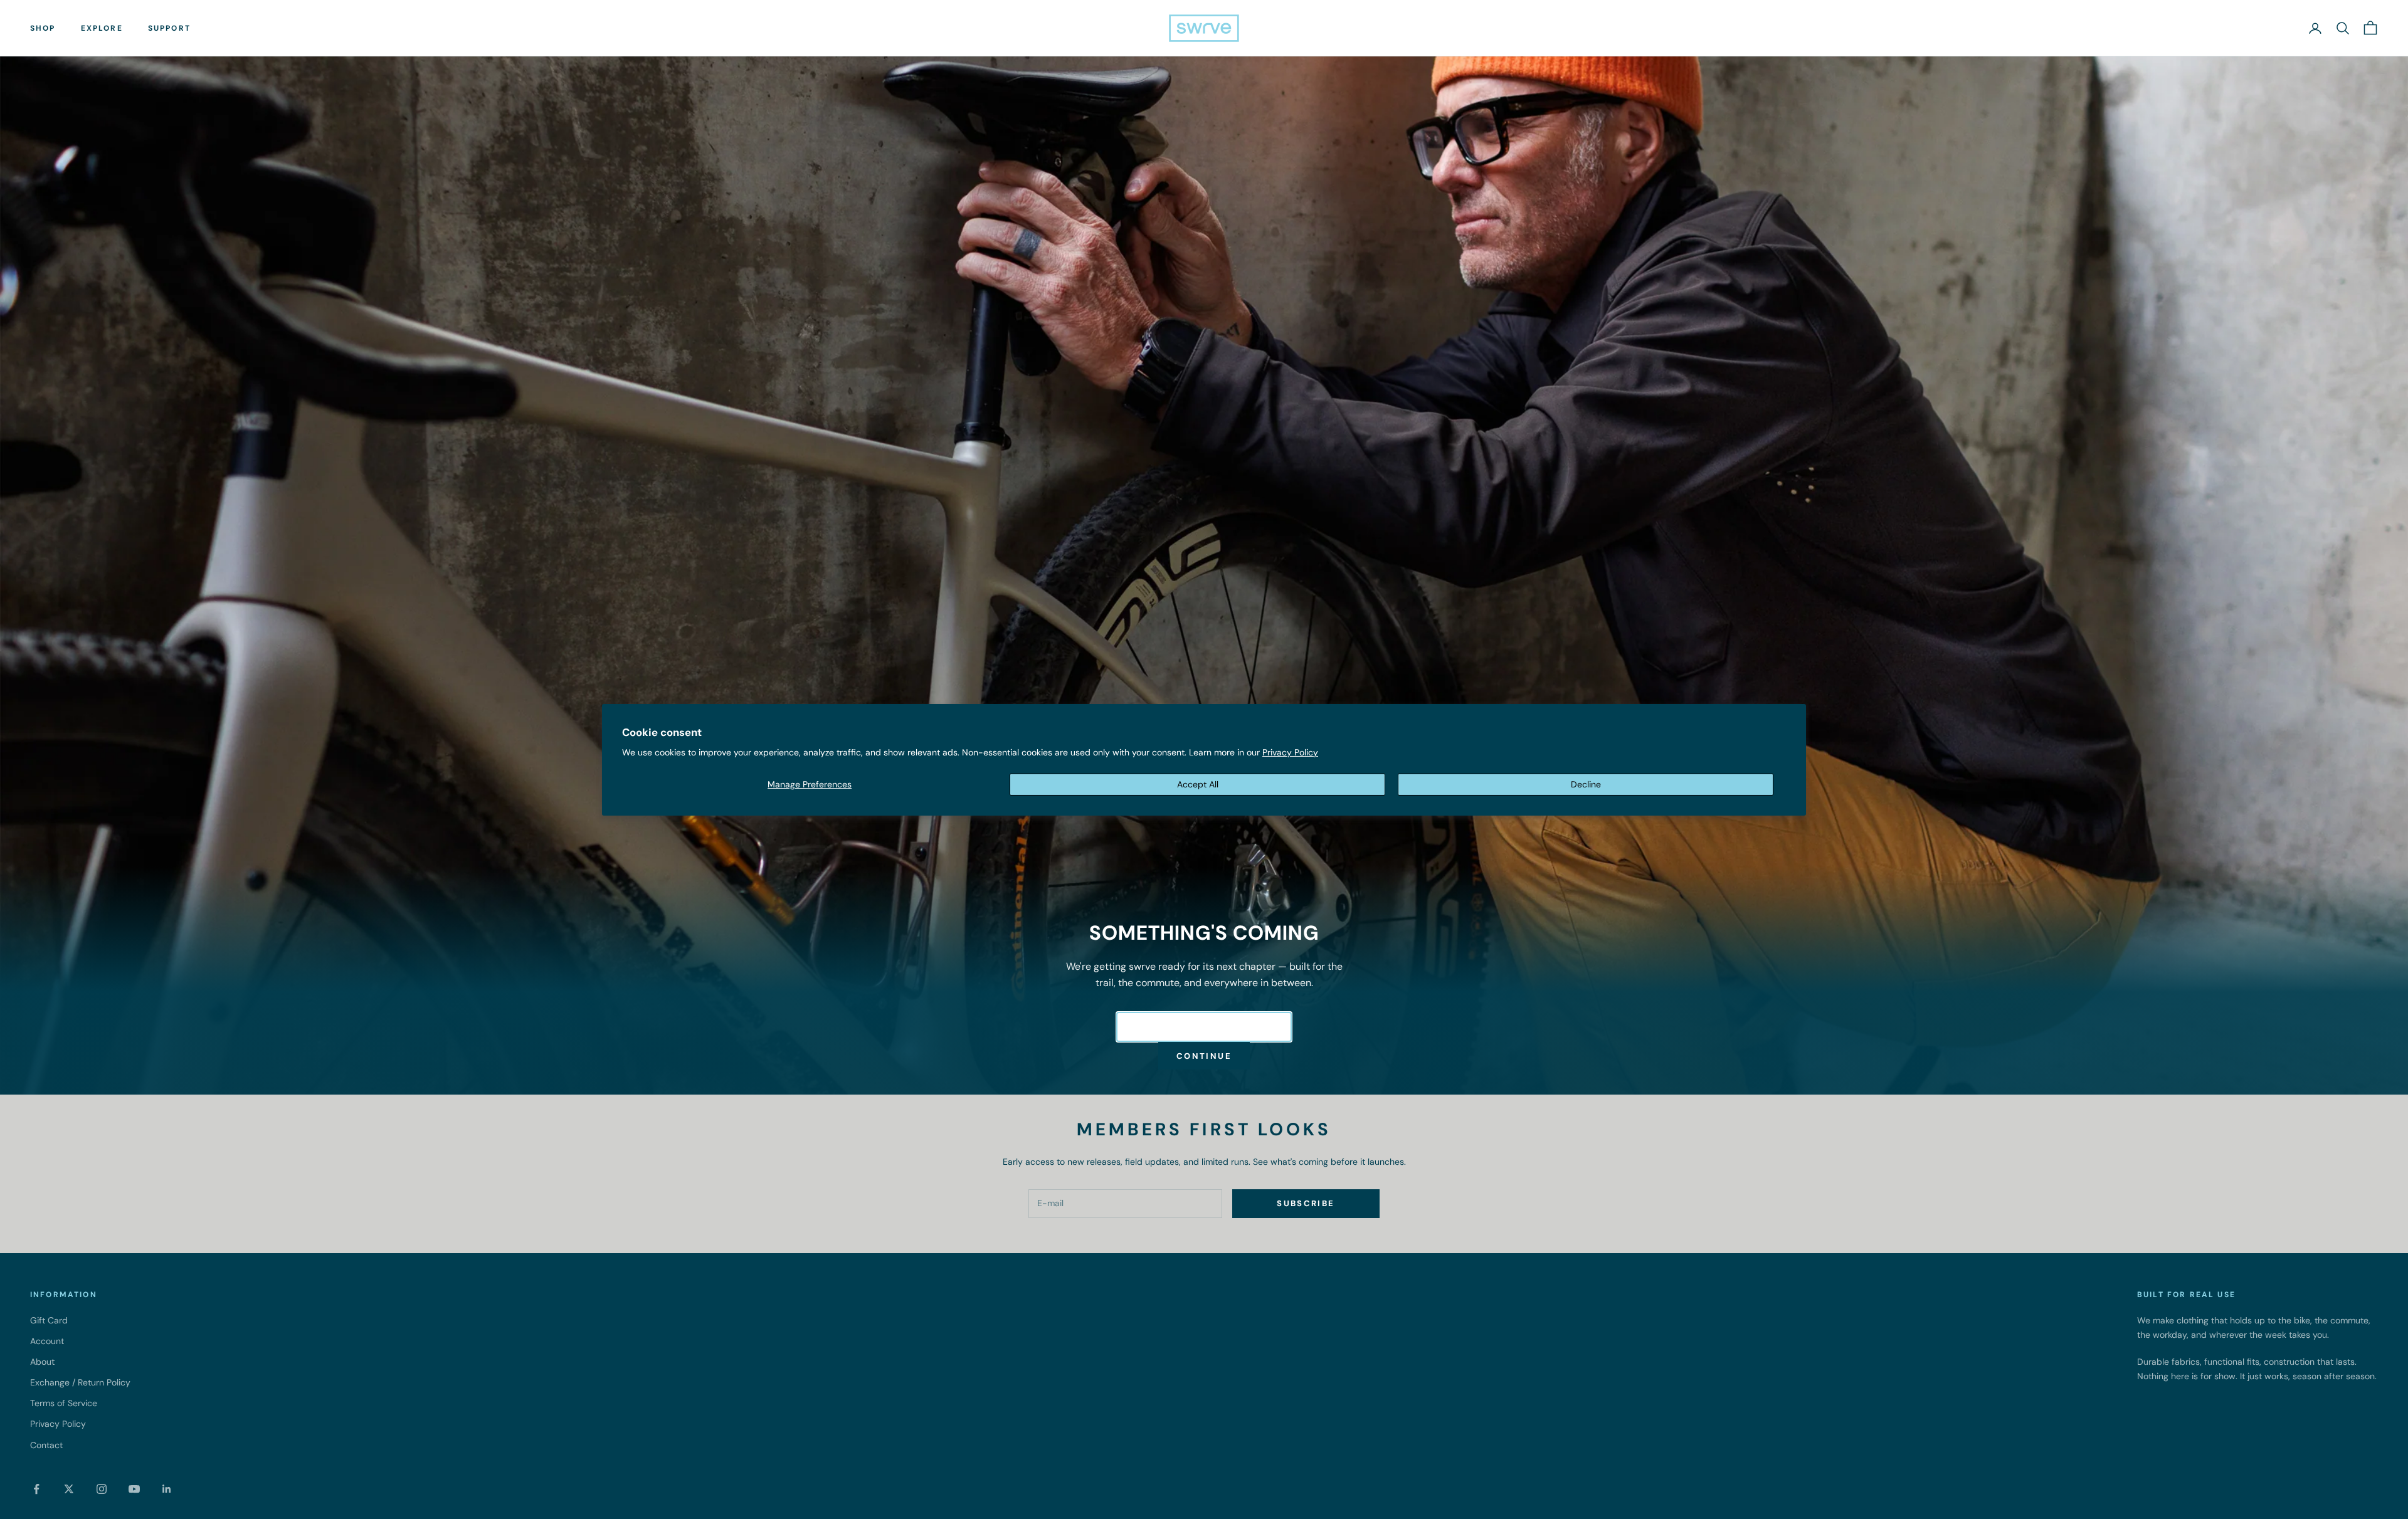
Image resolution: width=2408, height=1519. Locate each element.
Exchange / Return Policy (80, 1382)
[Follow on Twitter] (69, 1489)
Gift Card (49, 1320)
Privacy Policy (1290, 752)
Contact (46, 1445)
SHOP (43, 28)
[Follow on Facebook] (36, 1489)
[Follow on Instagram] (102, 1489)
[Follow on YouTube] (134, 1489)
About (42, 1362)
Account (47, 1341)
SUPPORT (169, 28)
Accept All (1198, 784)
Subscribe (1306, 1203)
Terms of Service (64, 1403)
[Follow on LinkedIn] (167, 1489)
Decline (1586, 784)
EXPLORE (102, 28)
